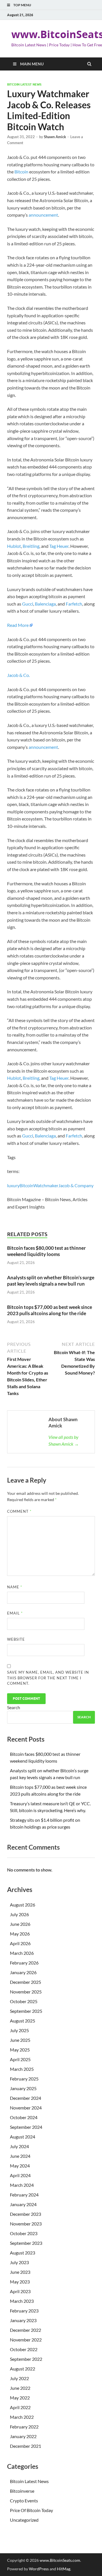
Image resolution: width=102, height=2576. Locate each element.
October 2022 (24, 2349)
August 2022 (23, 2369)
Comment (19, 1511)
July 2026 (19, 1914)
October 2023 (24, 2233)
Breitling (31, 546)
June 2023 (20, 2272)
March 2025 (22, 2069)
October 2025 (24, 2001)
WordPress (39, 2569)
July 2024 (19, 2146)
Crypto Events (24, 2501)
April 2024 (20, 2175)
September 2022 (26, 2359)
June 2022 (20, 2388)
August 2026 (23, 1905)
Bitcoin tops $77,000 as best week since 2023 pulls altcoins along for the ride (50, 1310)
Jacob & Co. (18, 675)
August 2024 (23, 2137)
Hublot (14, 546)
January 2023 (23, 2320)
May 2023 (20, 2282)
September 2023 (26, 2243)
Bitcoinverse (22, 2491)
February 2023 (24, 2311)
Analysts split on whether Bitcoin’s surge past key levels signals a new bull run (51, 1281)
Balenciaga (45, 604)
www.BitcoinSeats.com (60, 2560)
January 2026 (23, 1972)
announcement (43, 215)
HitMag (64, 2569)
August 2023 (23, 2253)
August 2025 (23, 2021)
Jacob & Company (76, 1185)
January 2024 (23, 2204)
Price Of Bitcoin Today (31, 2510)
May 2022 (20, 2398)
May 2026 (20, 1934)
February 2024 (24, 2195)
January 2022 (23, 2436)
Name (15, 1587)
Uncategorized (24, 2520)
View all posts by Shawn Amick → (64, 1440)
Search (14, 1707)
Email (15, 1613)
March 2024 (22, 2185)
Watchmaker (46, 1185)
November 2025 (26, 1992)
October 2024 (24, 2117)
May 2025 (20, 2050)
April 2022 (20, 2407)
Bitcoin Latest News (24, 84)
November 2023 (26, 2224)
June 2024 (20, 2156)
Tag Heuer (59, 546)
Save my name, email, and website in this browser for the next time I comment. (48, 1678)
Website (16, 1639)
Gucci (28, 604)
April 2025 (20, 2059)
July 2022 (19, 2378)
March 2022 (22, 2417)
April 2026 (20, 1943)
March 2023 (22, 2301)
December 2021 (25, 2446)
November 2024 (26, 2108)
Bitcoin (21, 172)
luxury (13, 1185)
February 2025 (24, 2079)
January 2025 (23, 2088)
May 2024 (20, 2166)
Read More (18, 625)
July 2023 (19, 2262)
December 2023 (25, 2214)
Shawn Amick (55, 137)
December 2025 (25, 1982)
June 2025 (20, 2040)
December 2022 (25, 2330)
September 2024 (26, 2127)
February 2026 (24, 1963)
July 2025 (19, 2030)
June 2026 (20, 1924)
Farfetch (74, 604)
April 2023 (20, 2291)
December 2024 (25, 2098)
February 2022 (24, 2427)
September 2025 (26, 2011)
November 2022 (26, 2340)
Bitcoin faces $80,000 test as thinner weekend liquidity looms (46, 1251)
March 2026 (22, 1953)
